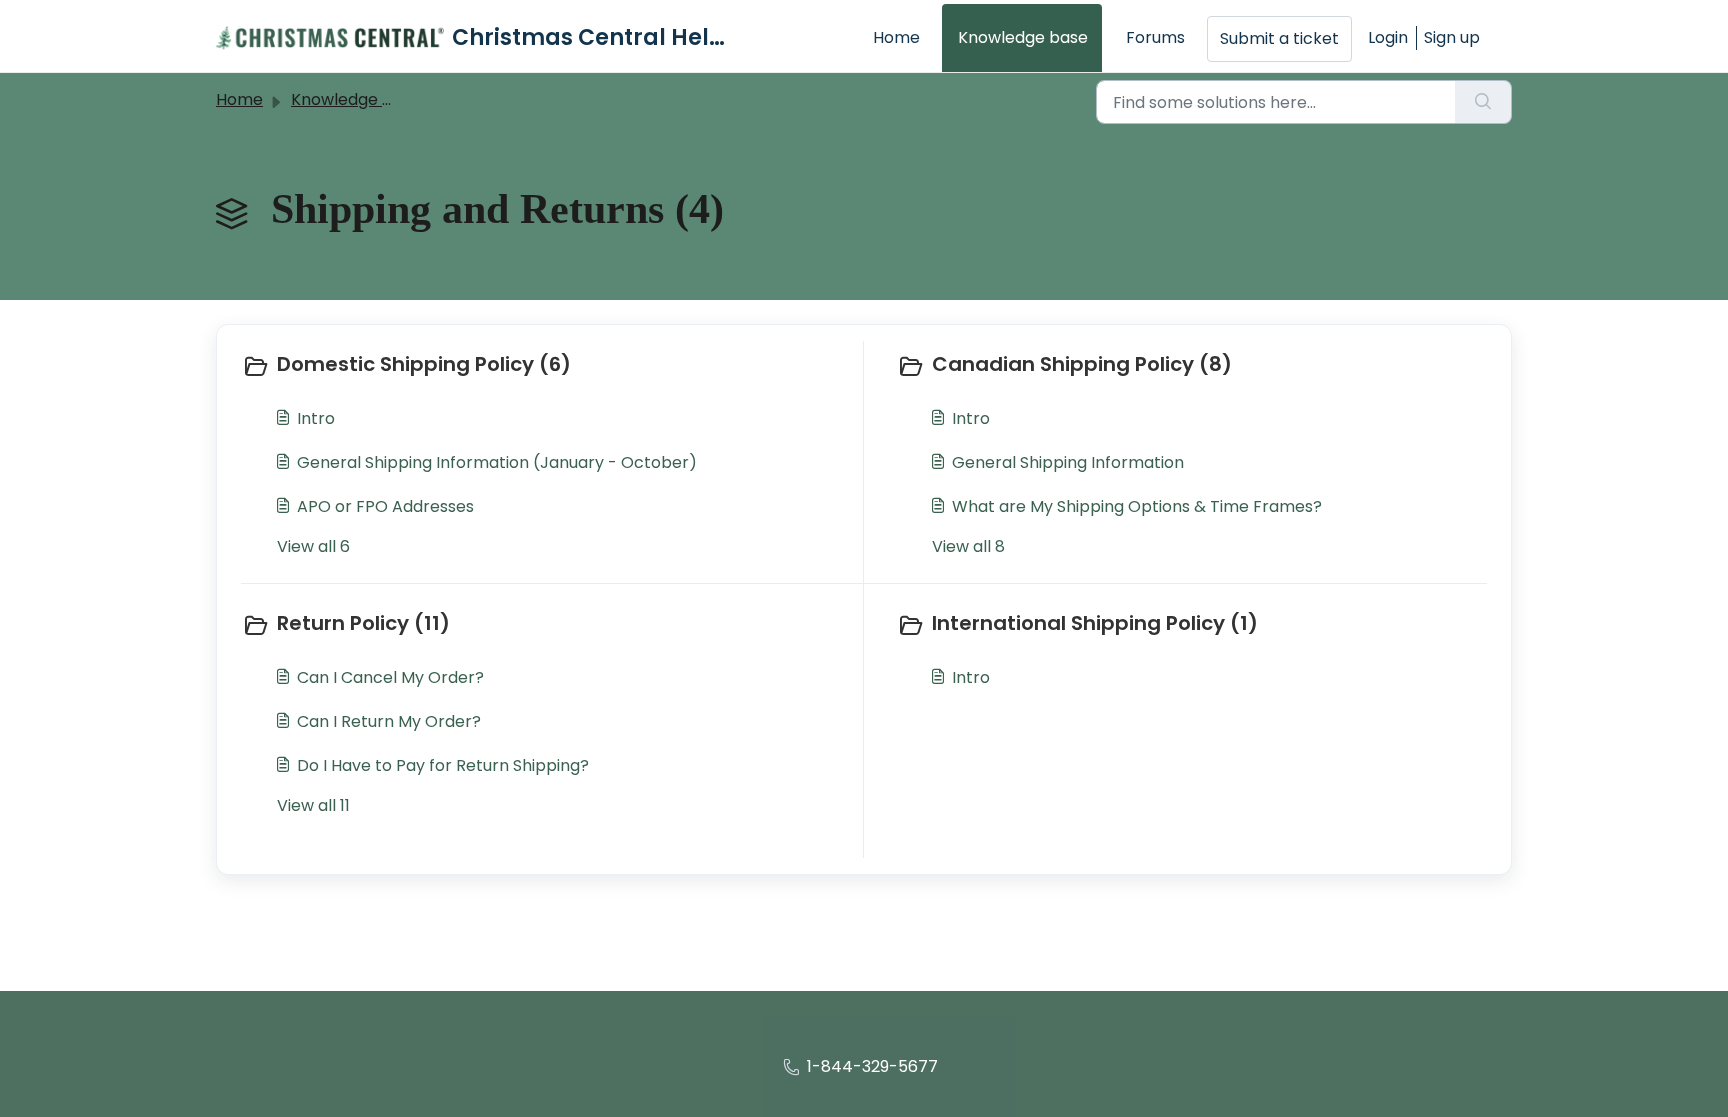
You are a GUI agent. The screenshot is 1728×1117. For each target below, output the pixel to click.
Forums (1155, 37)
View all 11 (313, 805)
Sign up (1452, 37)
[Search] (1483, 102)
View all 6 (313, 546)
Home (896, 37)
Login (1388, 37)
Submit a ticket (1279, 38)
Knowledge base (1023, 37)
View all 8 (968, 546)
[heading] (548, 366)
